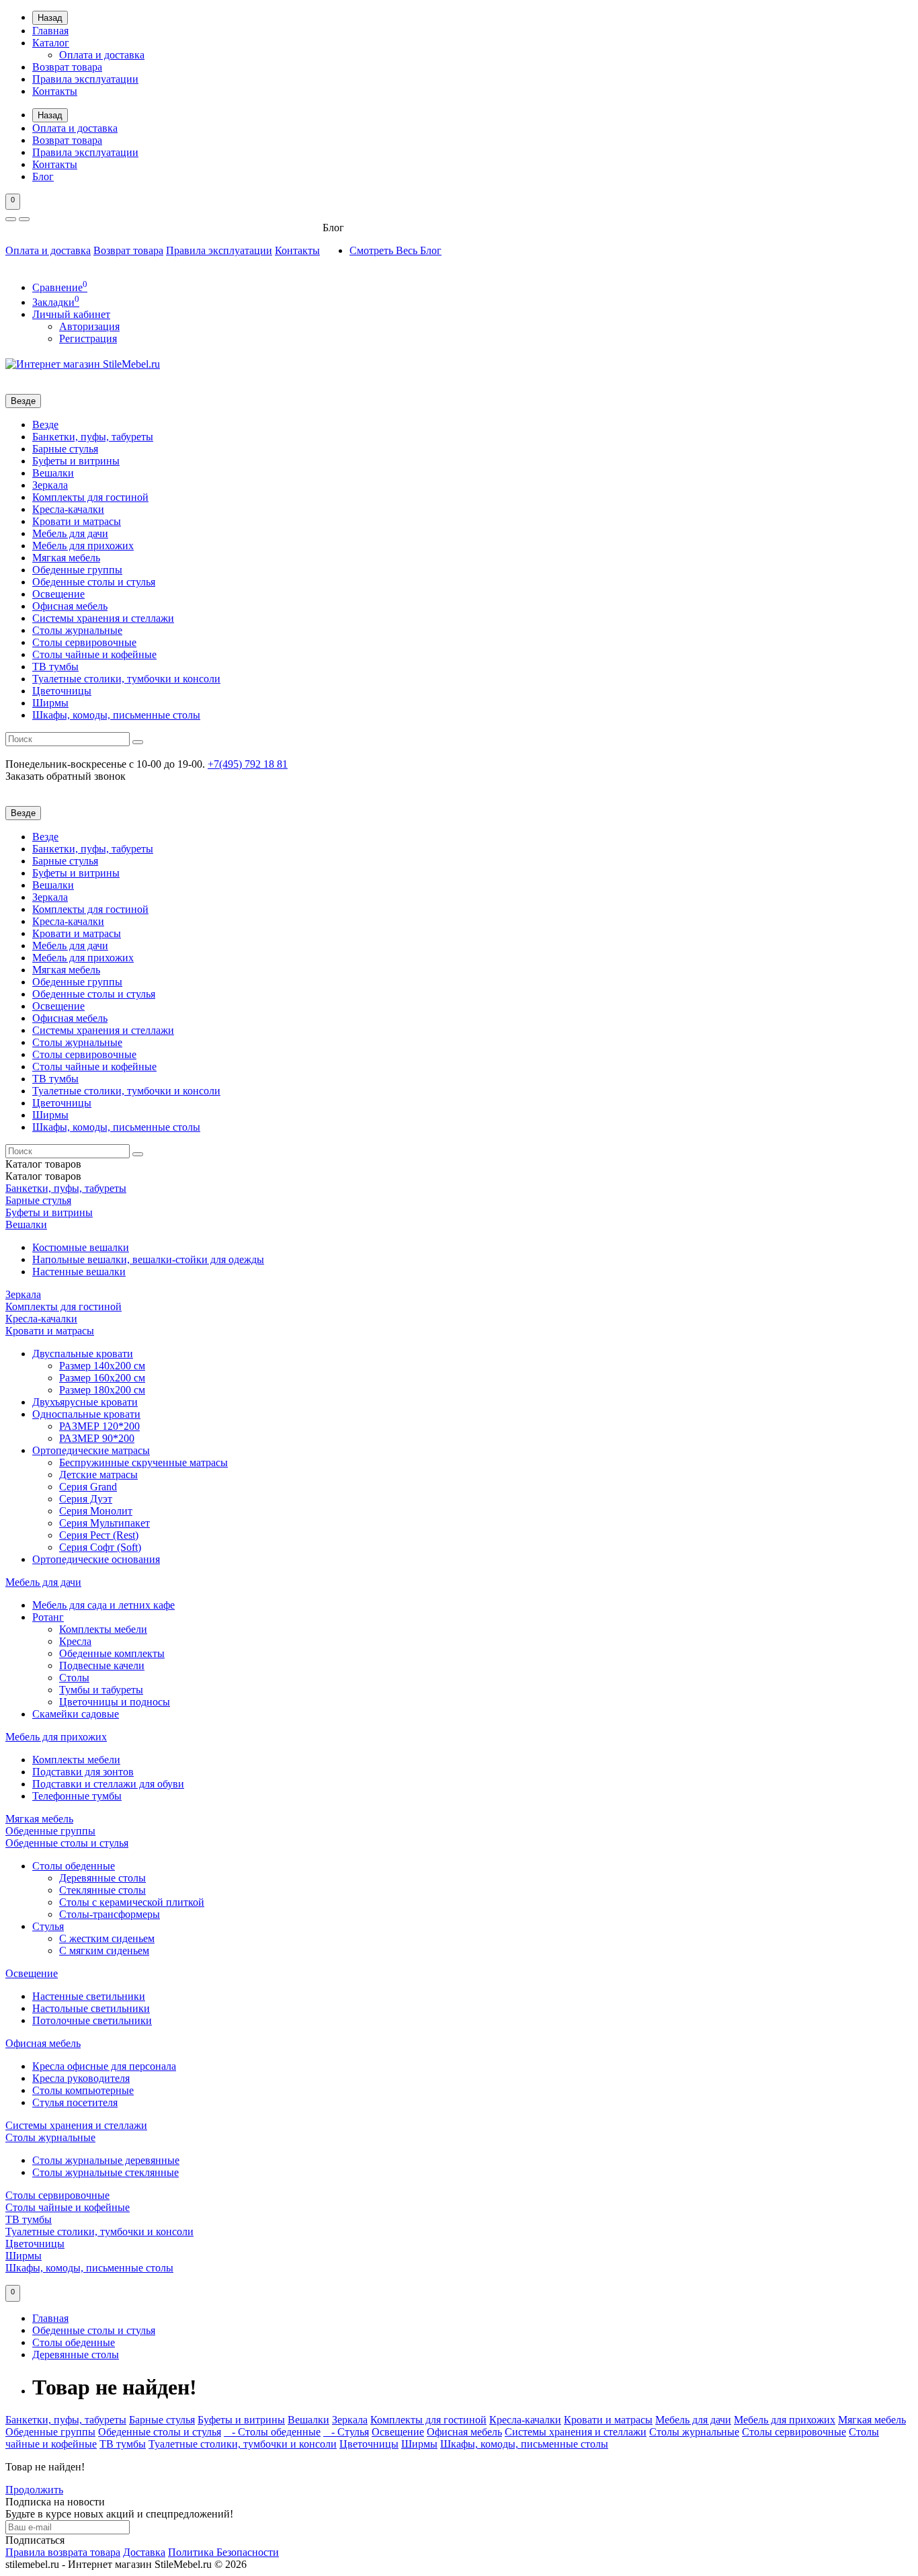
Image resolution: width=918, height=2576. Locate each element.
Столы (74, 1678)
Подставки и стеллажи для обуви (108, 1784)
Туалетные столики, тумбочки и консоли (126, 679)
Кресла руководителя (81, 2078)
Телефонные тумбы (77, 1796)
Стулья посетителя (75, 2102)
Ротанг (48, 1617)
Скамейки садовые (76, 1714)
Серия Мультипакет (105, 1523)
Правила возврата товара (63, 2552)
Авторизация (89, 326)
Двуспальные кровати (83, 1354)
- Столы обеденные (272, 2432)
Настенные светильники (89, 1996)
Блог (43, 176)
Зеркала (50, 485)
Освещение (58, 594)
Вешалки (53, 473)
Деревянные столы (102, 1878)
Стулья (48, 1926)
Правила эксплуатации (85, 79)
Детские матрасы (98, 1475)
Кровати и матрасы (77, 521)
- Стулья (346, 2432)
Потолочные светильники (92, 2020)
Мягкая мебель (66, 558)
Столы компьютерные (83, 2090)
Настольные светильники (91, 2008)
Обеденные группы (77, 570)
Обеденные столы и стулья (94, 582)
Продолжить (34, 2490)
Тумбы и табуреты (101, 1690)
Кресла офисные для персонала (104, 2066)
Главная (50, 31)
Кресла (75, 1641)
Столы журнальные (77, 630)
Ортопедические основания (96, 1559)
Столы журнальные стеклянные (106, 2172)
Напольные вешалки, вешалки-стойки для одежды (148, 1259)
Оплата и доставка (102, 55)
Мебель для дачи (70, 533)
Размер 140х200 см (102, 1366)
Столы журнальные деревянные (106, 2160)
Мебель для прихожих (83, 546)
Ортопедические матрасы (91, 1450)
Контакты (55, 91)
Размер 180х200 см (102, 1390)
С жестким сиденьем (107, 1938)
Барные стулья (65, 449)
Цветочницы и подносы (115, 1702)
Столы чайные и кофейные (94, 654)
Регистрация (88, 338)
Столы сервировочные (84, 642)
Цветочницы (62, 691)
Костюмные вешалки (81, 1247)
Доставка (144, 2552)
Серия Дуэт (86, 1499)
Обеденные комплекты (112, 1653)
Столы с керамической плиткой (132, 1902)
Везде (45, 425)
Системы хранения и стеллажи (103, 618)
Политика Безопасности (223, 2552)
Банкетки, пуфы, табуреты (93, 437)
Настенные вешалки (79, 1272)
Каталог (51, 43)
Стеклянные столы (102, 1890)
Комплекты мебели (103, 1629)
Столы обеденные (74, 1866)
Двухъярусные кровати (85, 1402)
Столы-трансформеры (110, 1914)
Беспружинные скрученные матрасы (143, 1462)
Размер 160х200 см (102, 1378)
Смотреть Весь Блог (395, 250)
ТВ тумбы (55, 667)
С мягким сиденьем (104, 1950)
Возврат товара (67, 67)
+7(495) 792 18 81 (248, 764)
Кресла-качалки (68, 509)
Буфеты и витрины (76, 461)
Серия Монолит (96, 1511)
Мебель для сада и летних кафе (103, 1605)
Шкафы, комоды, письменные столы (116, 715)
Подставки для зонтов (83, 1772)
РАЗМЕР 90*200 (97, 1438)
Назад (50, 18)
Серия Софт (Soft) (100, 1547)
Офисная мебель (70, 606)
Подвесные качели (102, 1665)
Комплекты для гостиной (90, 497)
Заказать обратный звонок (66, 776)
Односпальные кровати (86, 1414)
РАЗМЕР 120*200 (99, 1426)
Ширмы (50, 703)
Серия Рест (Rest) (99, 1535)
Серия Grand (88, 1487)
